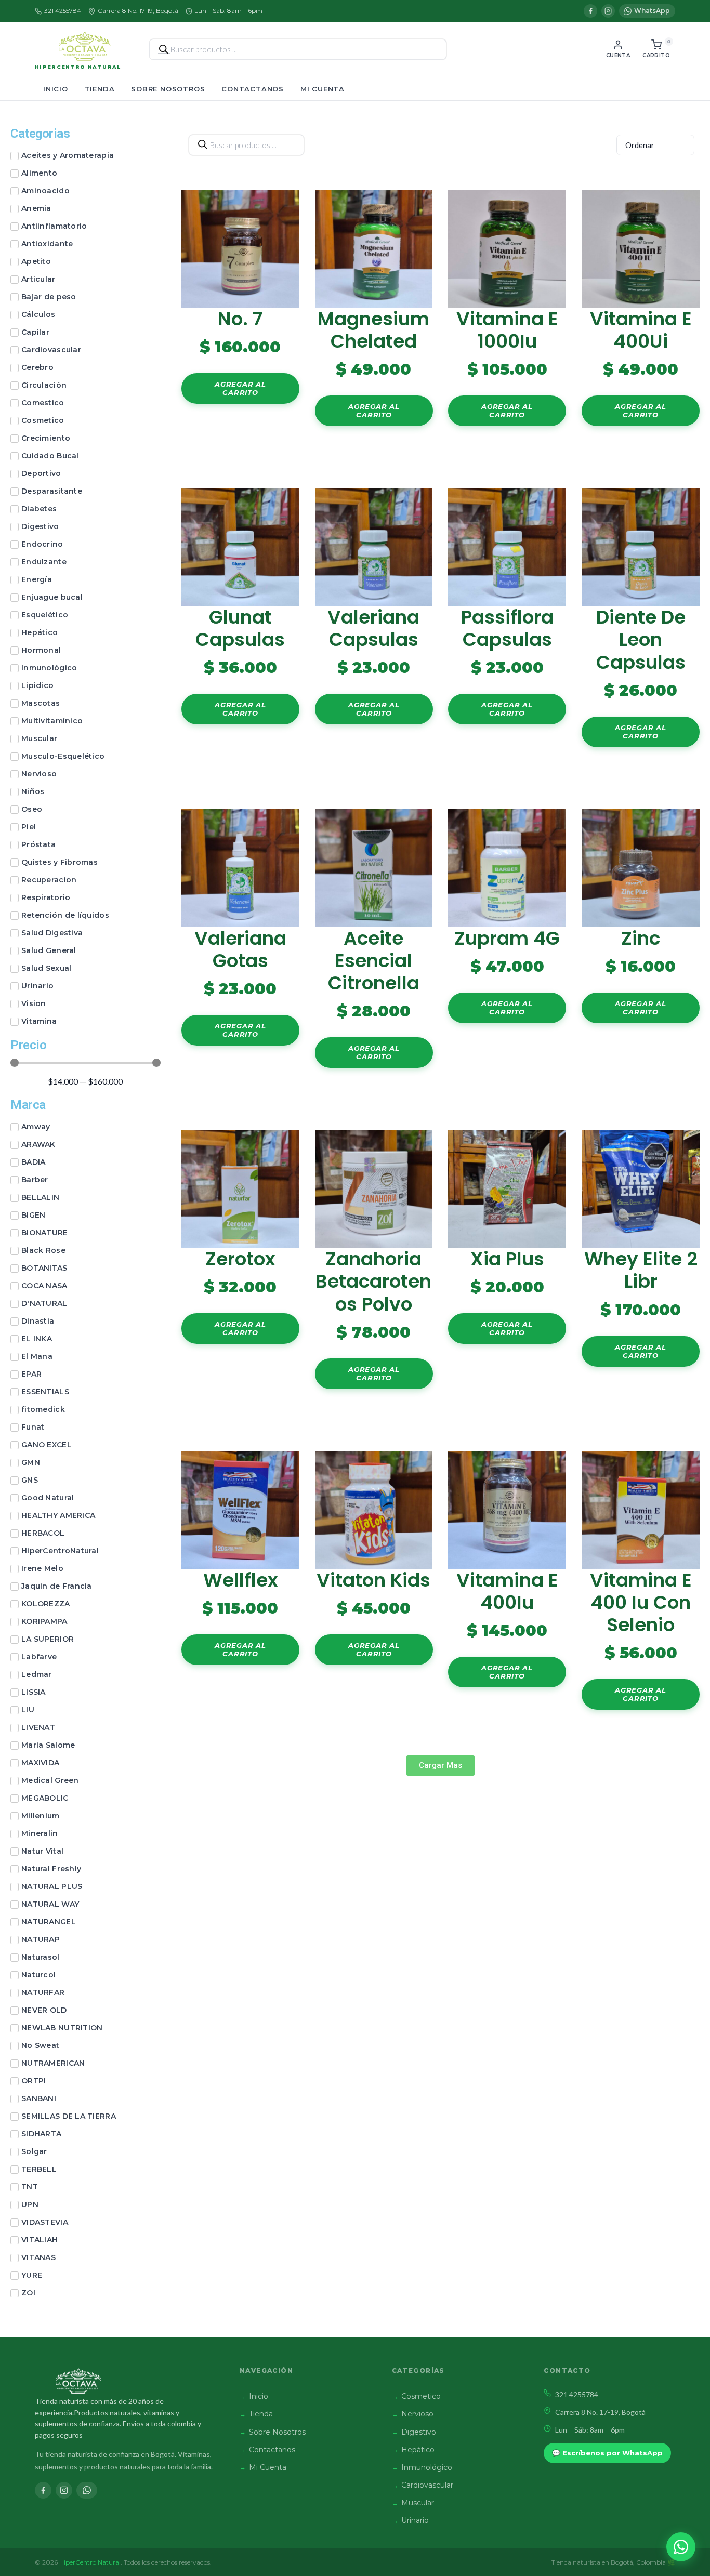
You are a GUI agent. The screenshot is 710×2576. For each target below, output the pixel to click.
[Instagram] (608, 11)
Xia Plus (507, 1259)
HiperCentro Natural (78, 67)
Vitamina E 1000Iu (507, 330)
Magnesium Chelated (373, 330)
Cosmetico (421, 2396)
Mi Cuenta (323, 89)
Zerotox (240, 1259)
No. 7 (240, 319)
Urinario (415, 2520)
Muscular (418, 2503)
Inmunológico (427, 2467)
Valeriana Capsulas (373, 628)
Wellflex (240, 1580)
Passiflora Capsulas (507, 628)
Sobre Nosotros (168, 89)
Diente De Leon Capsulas (641, 639)
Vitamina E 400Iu (507, 1591)
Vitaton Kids (373, 1580)
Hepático (418, 2450)
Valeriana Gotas (240, 949)
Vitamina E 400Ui (641, 330)
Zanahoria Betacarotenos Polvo (373, 1281)
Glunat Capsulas (240, 628)
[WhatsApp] (87, 2490)
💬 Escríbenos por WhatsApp (607, 2453)
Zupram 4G (507, 938)
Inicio (56, 89)
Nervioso (417, 2414)
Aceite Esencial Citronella (374, 961)
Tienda (100, 89)
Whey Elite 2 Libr (641, 1270)
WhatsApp (652, 11)
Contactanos (253, 89)
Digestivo (419, 2432)
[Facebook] (590, 11)
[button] (441, 1766)
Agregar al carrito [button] (240, 388)
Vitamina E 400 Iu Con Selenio (641, 1602)
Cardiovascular (427, 2485)
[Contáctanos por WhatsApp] (681, 2547)
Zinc (641, 938)
